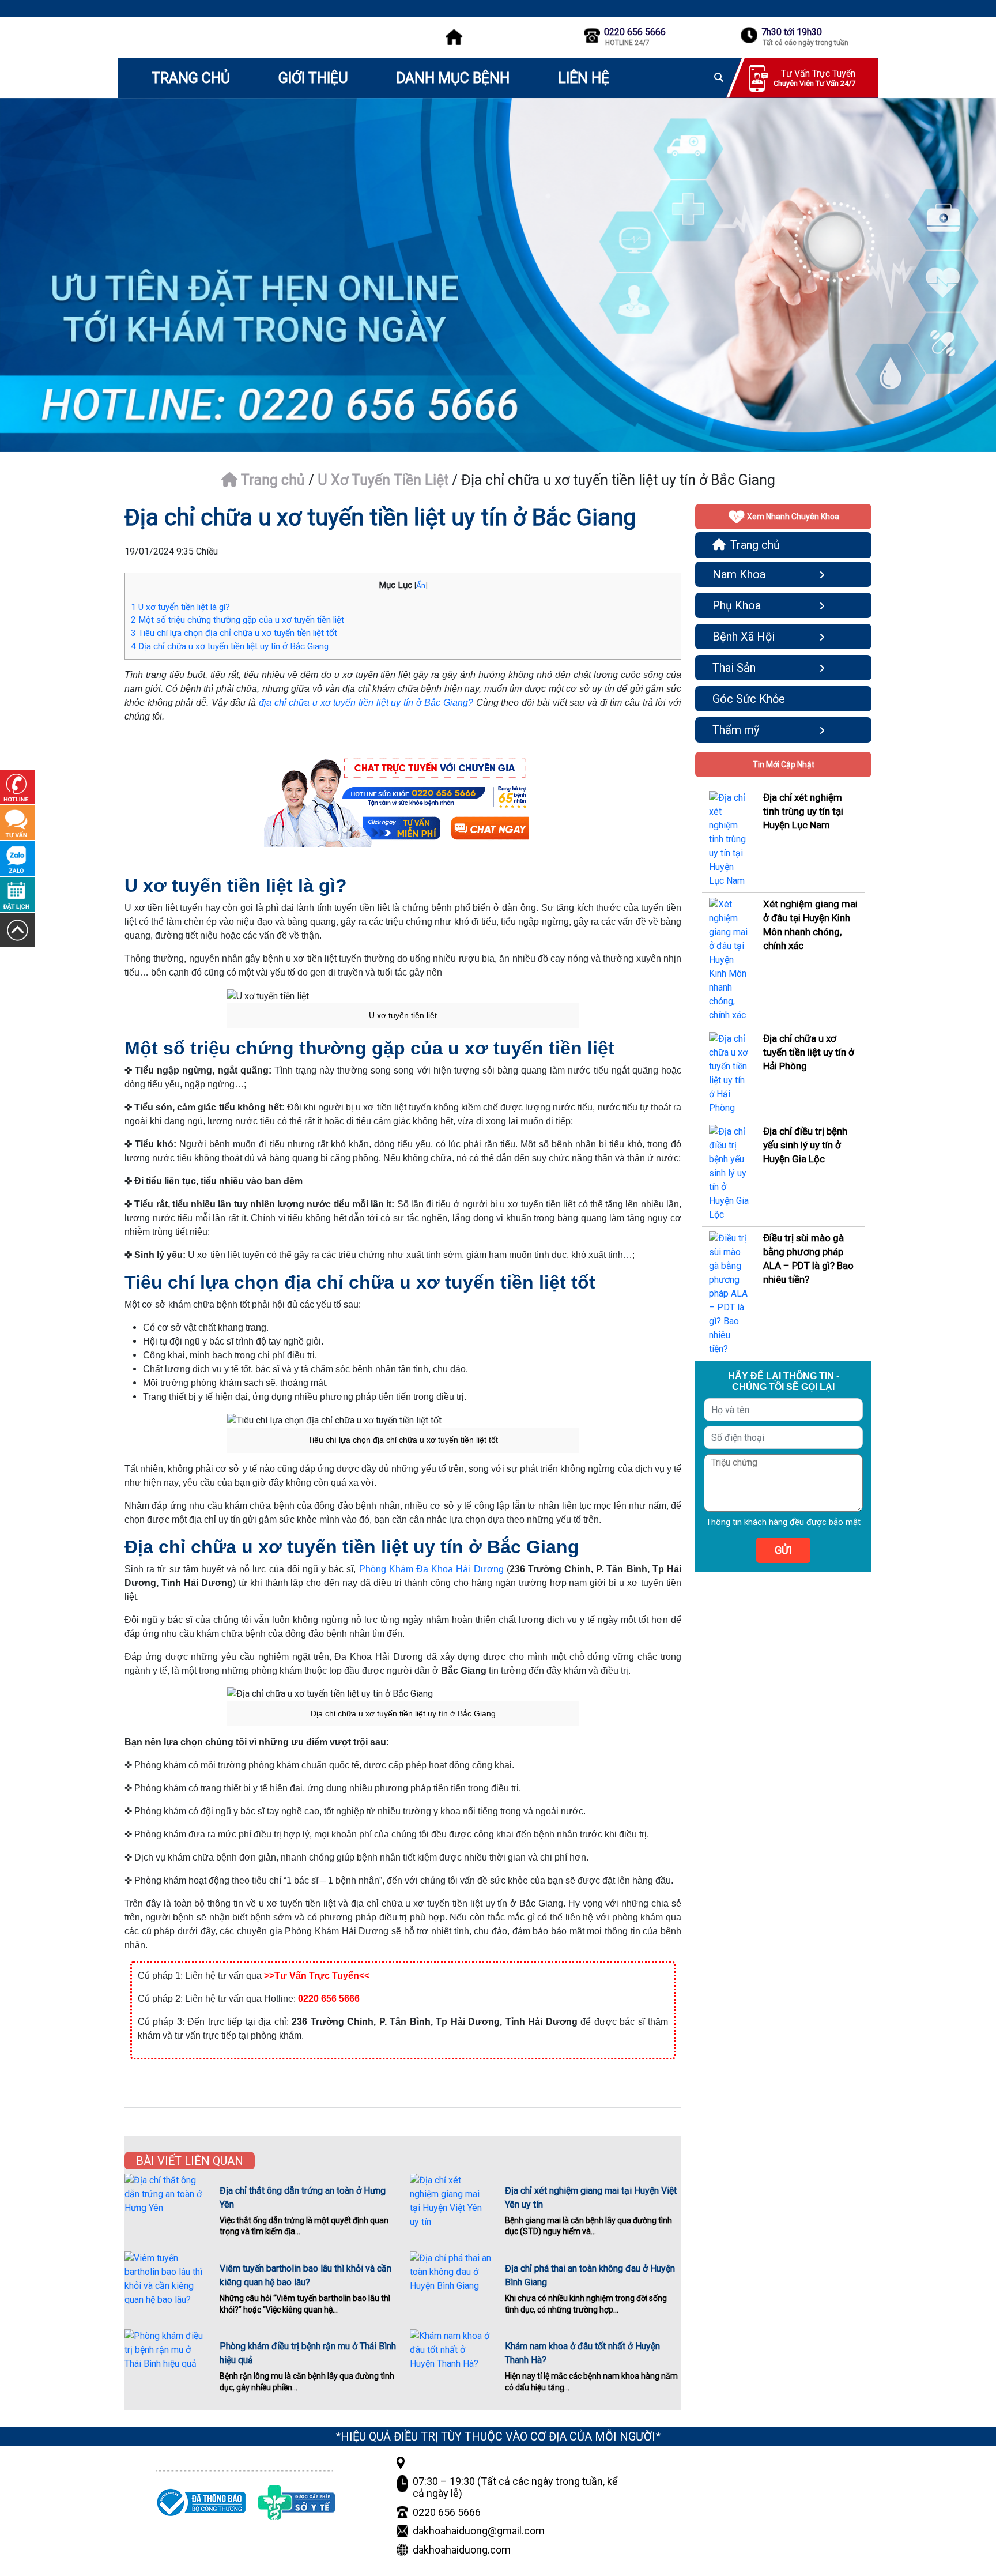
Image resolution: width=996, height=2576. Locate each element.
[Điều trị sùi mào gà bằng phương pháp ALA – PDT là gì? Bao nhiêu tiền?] (729, 1293)
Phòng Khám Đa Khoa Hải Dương (431, 1569)
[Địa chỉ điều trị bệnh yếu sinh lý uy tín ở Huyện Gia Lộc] (729, 1172)
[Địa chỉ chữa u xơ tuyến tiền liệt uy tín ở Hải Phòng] (729, 1073)
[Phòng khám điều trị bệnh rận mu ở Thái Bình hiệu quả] (165, 2356)
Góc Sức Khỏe (749, 699)
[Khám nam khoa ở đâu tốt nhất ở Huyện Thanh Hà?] (450, 2356)
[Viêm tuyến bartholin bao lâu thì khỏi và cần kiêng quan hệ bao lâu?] (165, 2279)
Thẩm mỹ (736, 730)
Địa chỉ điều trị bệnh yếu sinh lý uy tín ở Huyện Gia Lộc (805, 1145)
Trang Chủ (191, 78)
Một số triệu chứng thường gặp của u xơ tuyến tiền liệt (237, 620)
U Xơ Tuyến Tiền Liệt (383, 480)
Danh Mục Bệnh (453, 78)
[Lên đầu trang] (17, 930)
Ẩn (421, 585)
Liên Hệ (584, 78)
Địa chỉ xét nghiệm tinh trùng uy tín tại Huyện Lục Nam (803, 811)
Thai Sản (734, 668)
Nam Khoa (739, 574)
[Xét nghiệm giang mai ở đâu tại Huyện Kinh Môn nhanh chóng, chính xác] (729, 959)
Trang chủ (271, 480)
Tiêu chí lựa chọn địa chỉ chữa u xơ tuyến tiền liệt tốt (234, 633)
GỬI (783, 1550)
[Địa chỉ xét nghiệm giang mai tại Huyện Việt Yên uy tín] (450, 2201)
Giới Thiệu (313, 78)
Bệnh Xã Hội (744, 637)
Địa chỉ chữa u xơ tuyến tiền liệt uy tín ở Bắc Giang (230, 646)
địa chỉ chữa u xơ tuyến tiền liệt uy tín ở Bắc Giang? (366, 703)
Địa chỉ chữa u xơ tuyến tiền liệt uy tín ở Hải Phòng (809, 1052)
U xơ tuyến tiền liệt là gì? (180, 607)
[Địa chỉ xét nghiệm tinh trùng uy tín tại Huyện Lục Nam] (729, 839)
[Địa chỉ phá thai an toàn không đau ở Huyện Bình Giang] (450, 2279)
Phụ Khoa (737, 605)
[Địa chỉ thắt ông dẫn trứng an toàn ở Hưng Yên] (165, 2201)
